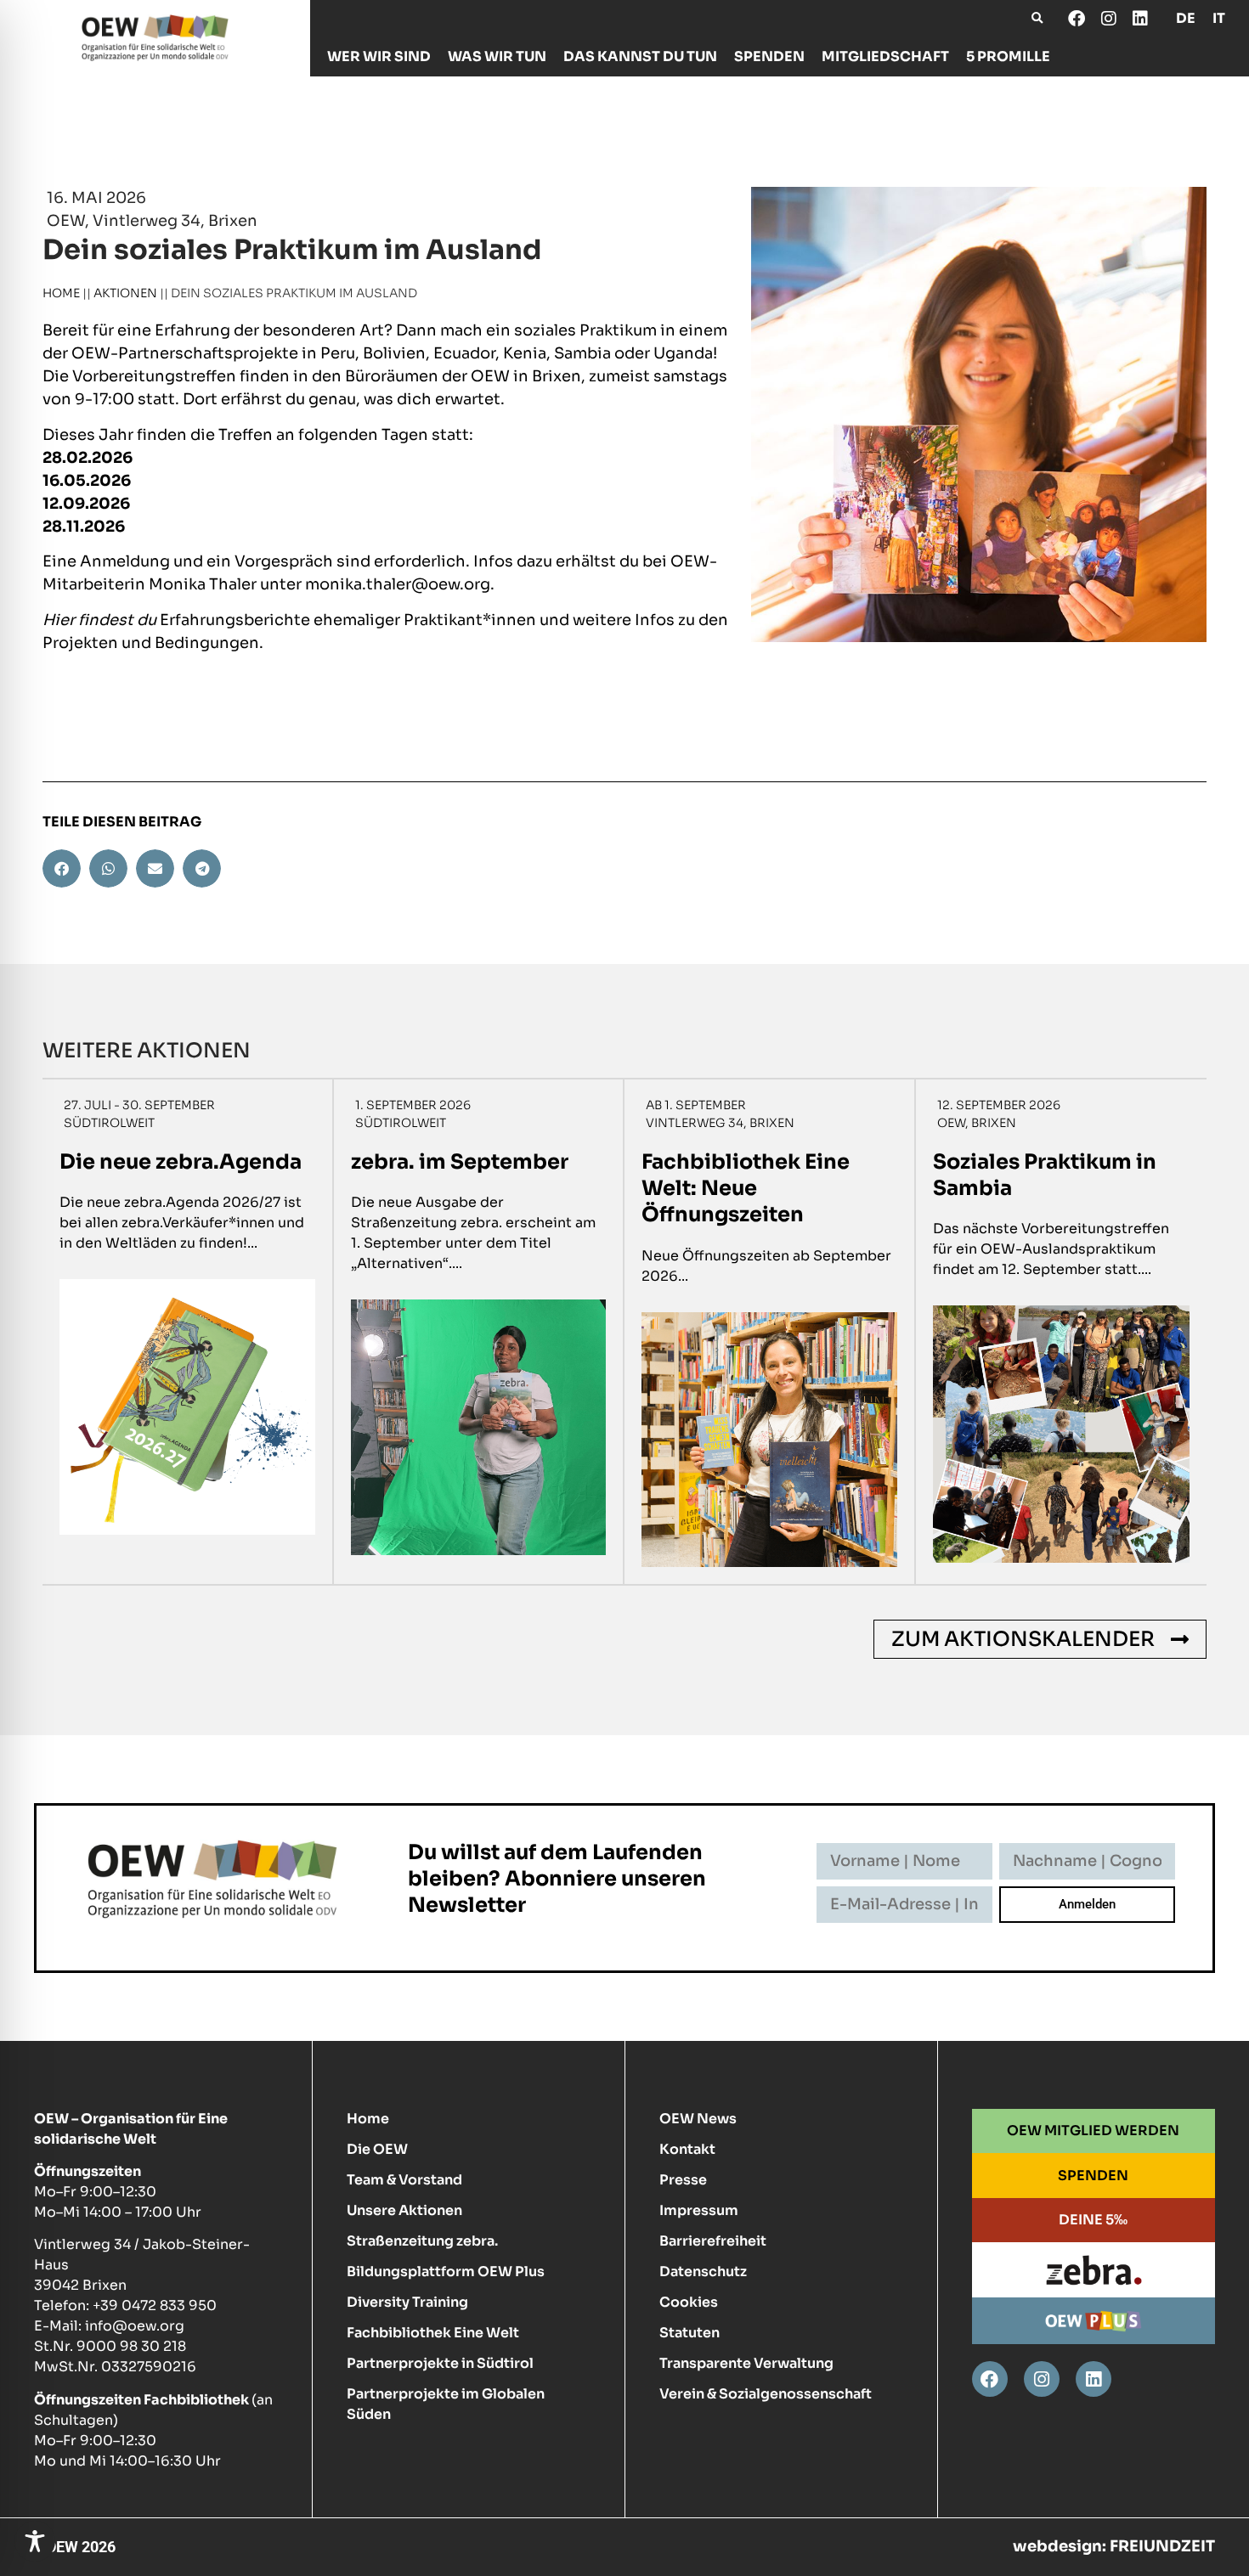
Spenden (769, 56)
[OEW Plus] (1093, 2320)
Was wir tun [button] (497, 56)
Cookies (689, 2302)
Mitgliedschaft (885, 56)
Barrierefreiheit (713, 2241)
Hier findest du (99, 620)
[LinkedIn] (1139, 19)
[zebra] (1093, 2270)
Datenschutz (703, 2272)
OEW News (698, 2119)
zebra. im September (460, 1162)
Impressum (699, 2210)
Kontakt (687, 2149)
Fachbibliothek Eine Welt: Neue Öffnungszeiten (746, 1188)
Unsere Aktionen (404, 2210)
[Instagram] (1108, 19)
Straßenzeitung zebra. (422, 2241)
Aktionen (125, 293)
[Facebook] (1077, 19)
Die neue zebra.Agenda (181, 1162)
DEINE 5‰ (1093, 2220)
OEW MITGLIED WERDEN (1093, 2131)
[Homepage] (155, 38)
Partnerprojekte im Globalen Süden (446, 2404)
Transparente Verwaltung (746, 2363)
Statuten (689, 2333)
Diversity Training (407, 2302)
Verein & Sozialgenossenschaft (766, 2394)
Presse (683, 2180)
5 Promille (1008, 56)
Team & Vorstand (404, 2180)
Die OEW (377, 2149)
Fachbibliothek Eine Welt (433, 2333)
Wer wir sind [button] (379, 56)
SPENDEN (1093, 2176)
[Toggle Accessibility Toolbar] (35, 2541)
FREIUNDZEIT (1162, 2546)
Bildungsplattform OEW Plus (446, 2272)
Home (61, 293)
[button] (1037, 18)
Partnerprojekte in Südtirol (440, 2363)
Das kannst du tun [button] (640, 56)
